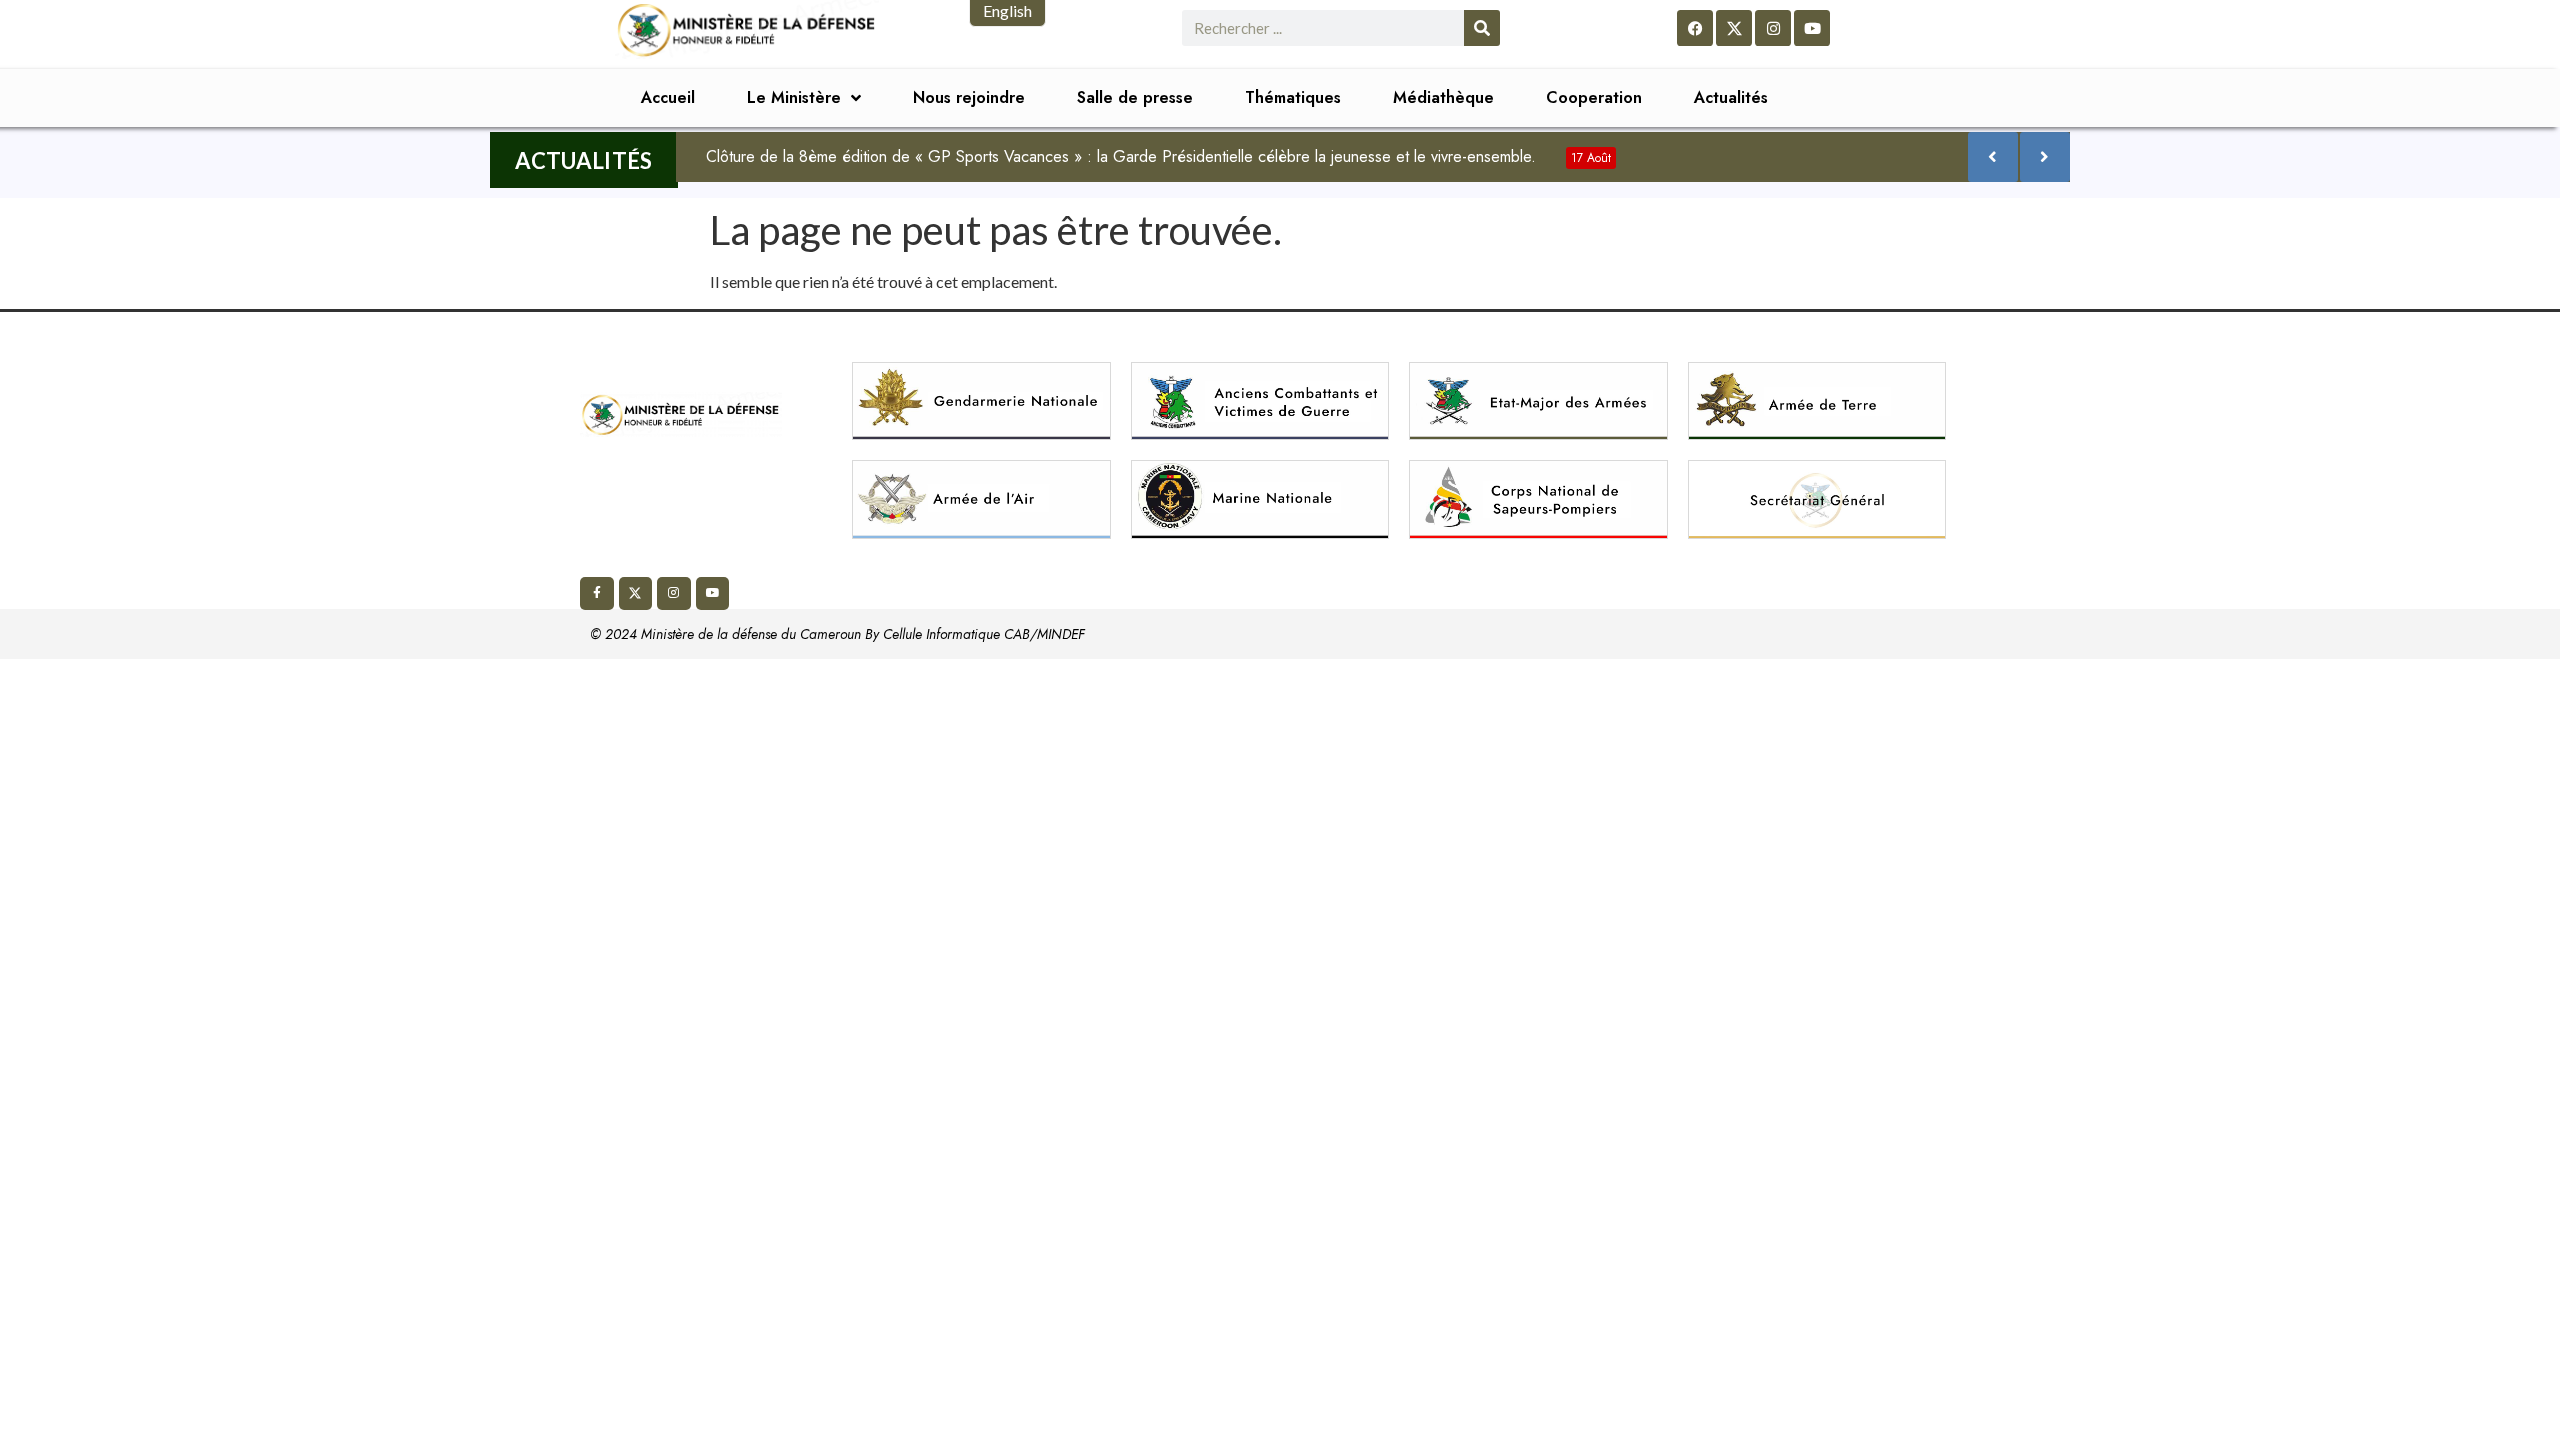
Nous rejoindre (969, 97)
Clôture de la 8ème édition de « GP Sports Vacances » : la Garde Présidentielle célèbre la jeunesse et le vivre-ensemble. (1158, 156)
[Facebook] (1695, 28)
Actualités (1731, 97)
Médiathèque (1443, 97)
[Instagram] (1773, 28)
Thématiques (1293, 97)
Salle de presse (1135, 97)
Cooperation (1594, 97)
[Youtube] (1812, 28)
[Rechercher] (1482, 28)
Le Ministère (794, 97)
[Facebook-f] (597, 594)
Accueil (668, 97)
